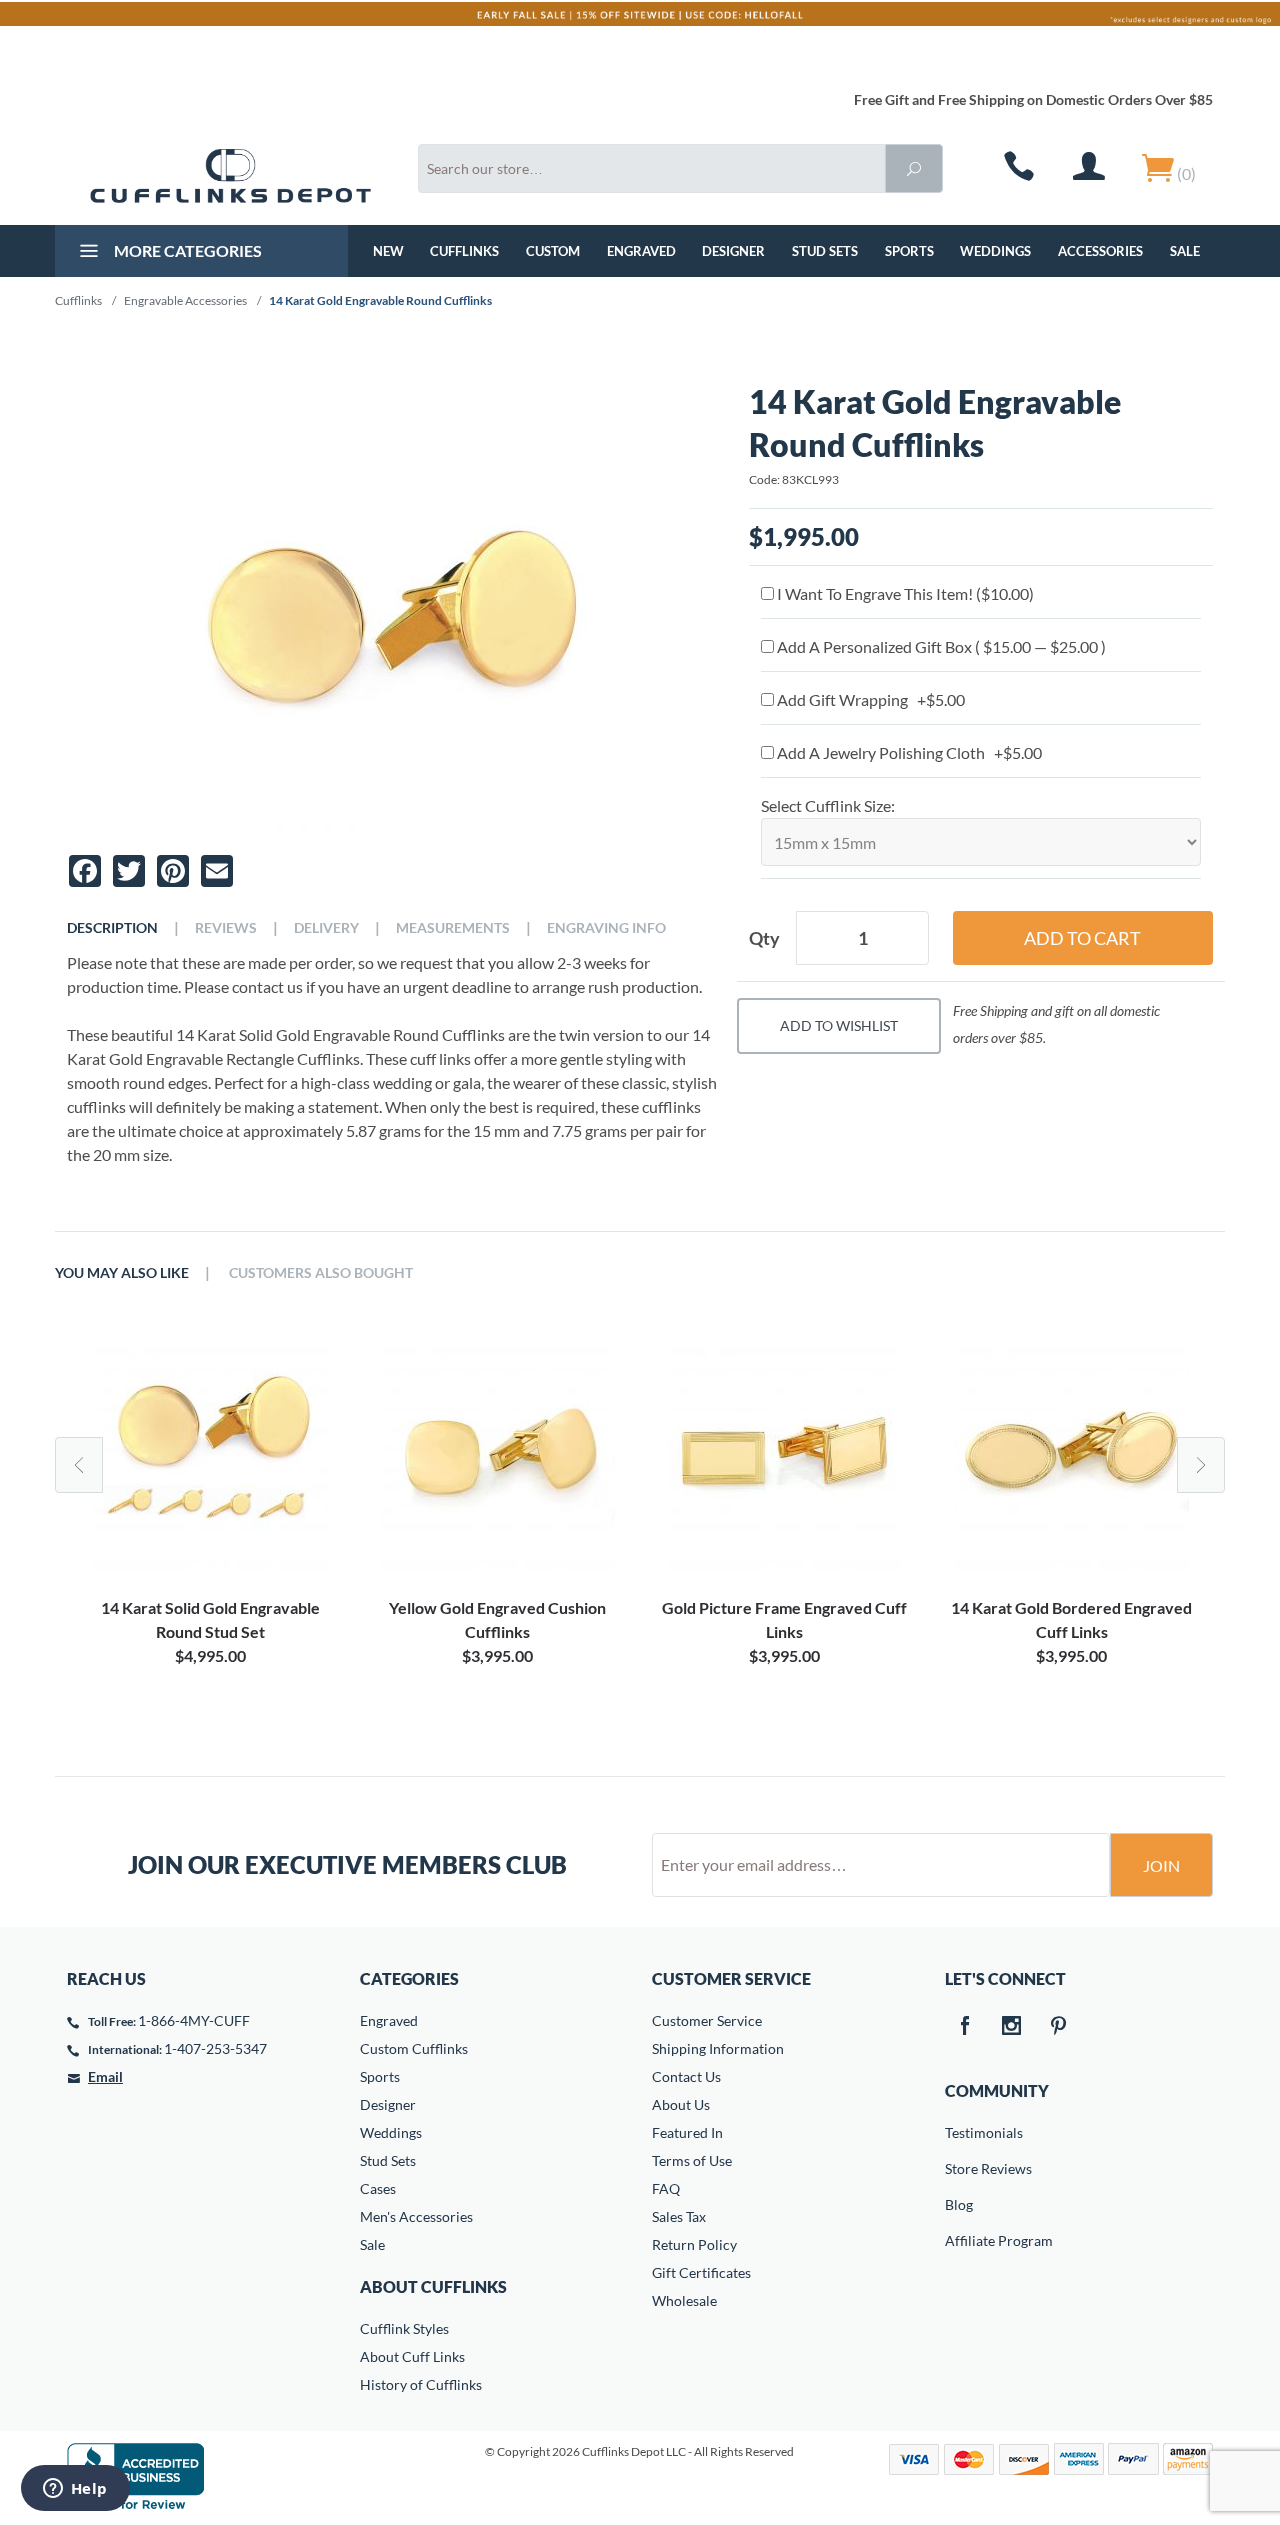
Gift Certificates (701, 2272)
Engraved (641, 251)
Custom (553, 251)
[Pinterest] (1059, 2027)
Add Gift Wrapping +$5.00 (869, 699)
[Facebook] (965, 2027)
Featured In (687, 2132)
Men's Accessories (416, 2216)
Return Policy (694, 2244)
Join (1161, 1865)
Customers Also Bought (321, 1273)
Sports (909, 251)
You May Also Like (122, 1273)
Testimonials (959, 2132)
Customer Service (707, 2020)
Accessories (1100, 251)
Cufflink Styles (404, 2328)
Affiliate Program (959, 2240)
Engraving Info (606, 928)
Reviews (226, 928)
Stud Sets (825, 251)
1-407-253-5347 (215, 2048)
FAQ (666, 2188)
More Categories (186, 250)
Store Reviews (959, 2168)
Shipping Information (718, 2048)
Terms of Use (692, 2160)
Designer (733, 251)
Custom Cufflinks (414, 2048)
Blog (959, 2204)
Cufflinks (464, 251)
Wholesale (684, 2300)
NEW (388, 251)
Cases (378, 2188)
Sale (1185, 251)
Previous (79, 1465)
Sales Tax (679, 2216)
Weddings (995, 251)
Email (105, 2076)
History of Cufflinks (421, 2384)
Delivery (326, 928)
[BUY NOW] (210, 1456)
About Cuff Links (412, 2356)
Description (112, 928)
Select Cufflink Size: (828, 805)
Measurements (453, 928)
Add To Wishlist (839, 1025)
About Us (681, 2104)
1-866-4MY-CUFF (194, 2020)
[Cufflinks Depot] (230, 176)
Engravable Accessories (185, 300)
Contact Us (686, 2076)
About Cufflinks (433, 2286)
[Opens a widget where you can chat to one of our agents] (75, 2490)
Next (1201, 1465)
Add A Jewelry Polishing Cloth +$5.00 (908, 752)
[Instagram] (1012, 2027)
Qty (764, 938)
